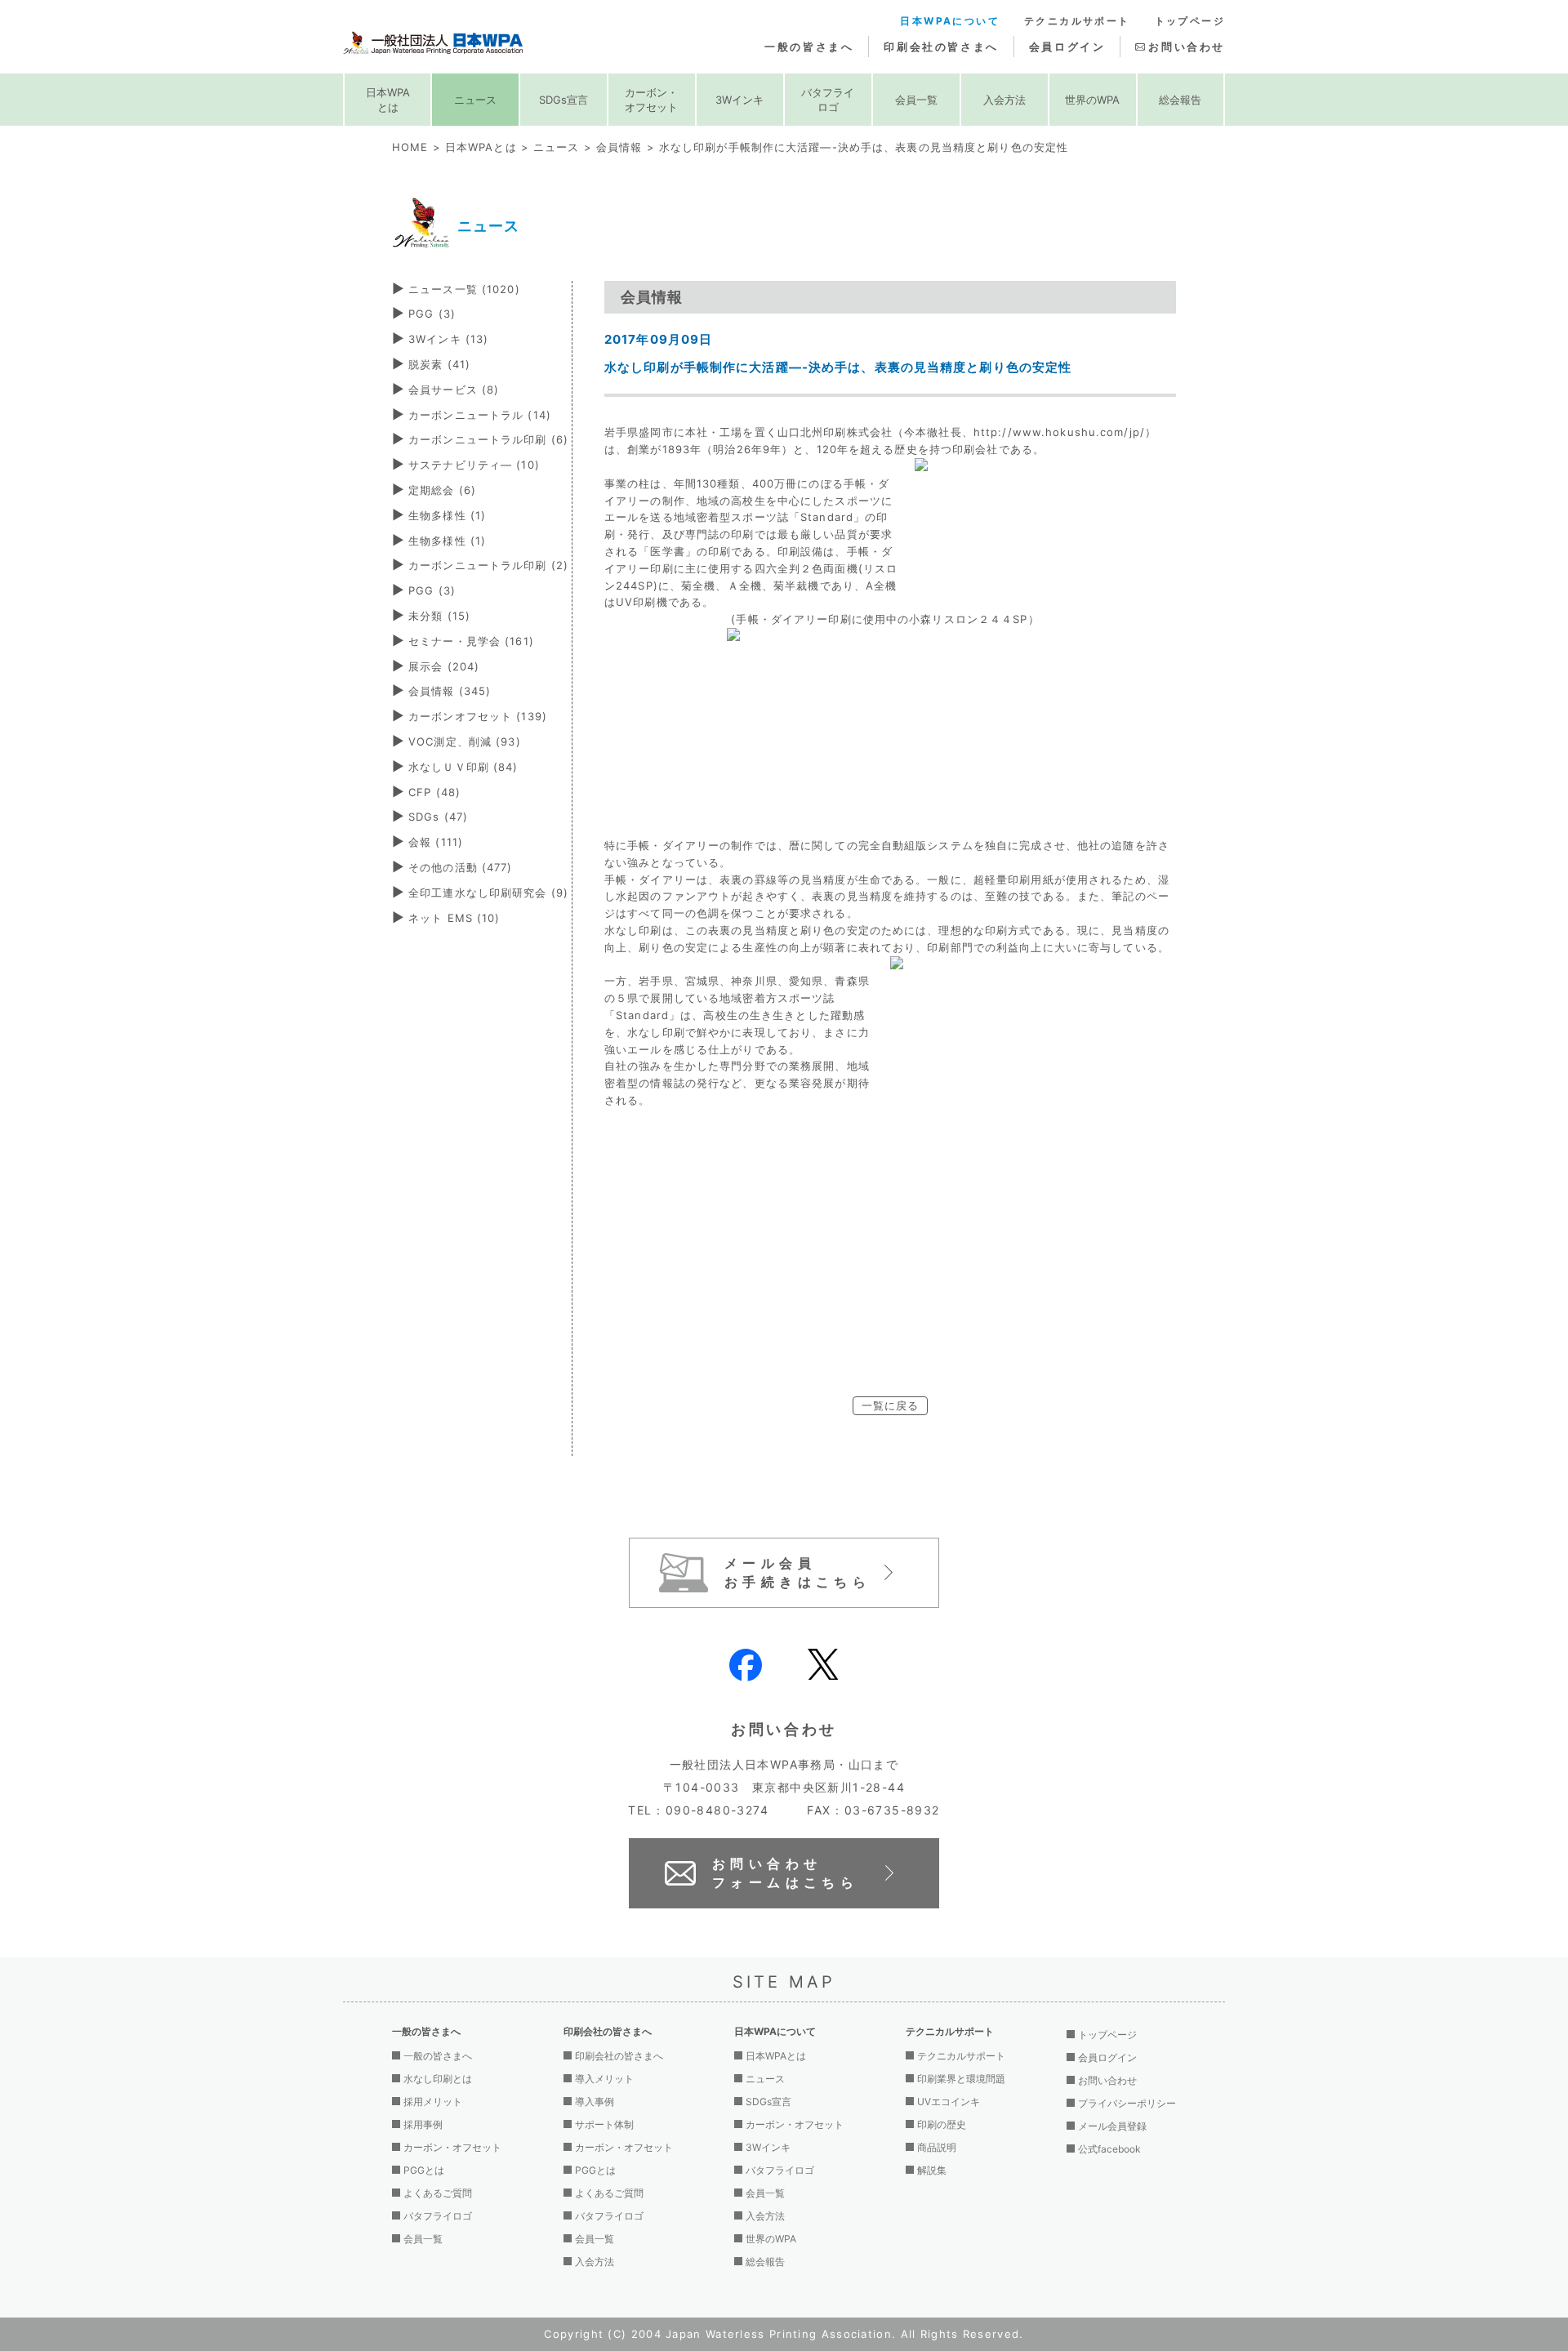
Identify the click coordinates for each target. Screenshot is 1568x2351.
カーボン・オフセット (651, 100)
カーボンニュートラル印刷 (488, 439)
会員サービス (454, 390)
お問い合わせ (1187, 47)
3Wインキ (739, 100)
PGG (432, 314)
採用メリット (433, 2102)
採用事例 (423, 2124)
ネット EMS (454, 918)
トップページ (1190, 21)
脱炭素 (439, 364)
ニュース (475, 100)
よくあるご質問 (438, 2193)
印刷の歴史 (942, 2124)
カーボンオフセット (478, 716)
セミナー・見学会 (471, 641)
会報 (436, 842)
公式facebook (1109, 2149)
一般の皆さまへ (809, 47)
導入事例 (595, 2102)
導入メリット (604, 2079)
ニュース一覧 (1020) (464, 289)
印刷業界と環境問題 (961, 2079)
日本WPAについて (950, 21)
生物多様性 (447, 515)
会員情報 (619, 147)
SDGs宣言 (563, 100)
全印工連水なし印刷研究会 (488, 893)
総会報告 (1180, 100)
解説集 (932, 2170)
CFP (434, 792)
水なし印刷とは (438, 2079)
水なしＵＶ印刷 (463, 767)
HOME (410, 147)
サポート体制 (604, 2124)
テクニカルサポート (1077, 21)
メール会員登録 (1112, 2126)
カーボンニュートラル (480, 415)
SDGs (438, 817)
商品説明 (937, 2147)
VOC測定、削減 (465, 741)
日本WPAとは (388, 100)
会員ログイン (1067, 47)
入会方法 (1004, 100)
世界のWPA (1092, 100)
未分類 (439, 616)
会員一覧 (916, 100)
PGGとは (424, 2170)
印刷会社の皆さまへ (941, 47)
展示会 (444, 666)
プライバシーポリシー (1127, 2103)
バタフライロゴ (828, 100)
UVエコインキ (949, 2102)
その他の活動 (460, 867)
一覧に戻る (891, 1405)
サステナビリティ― (474, 465)
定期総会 (442, 490)
